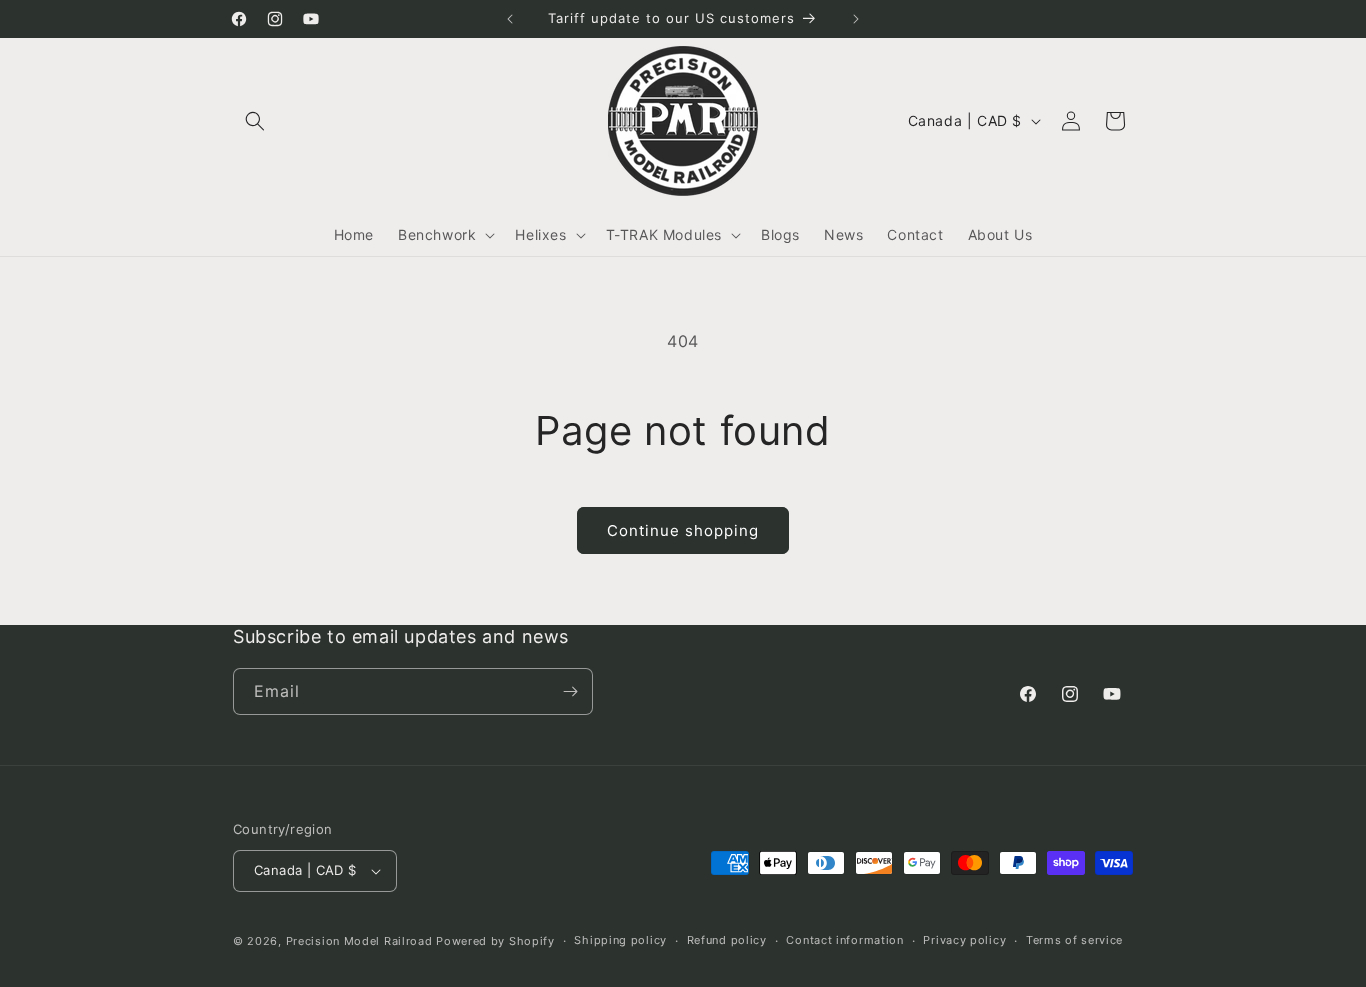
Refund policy (727, 940)
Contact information (844, 940)
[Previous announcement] (510, 19)
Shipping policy (620, 940)
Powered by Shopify (495, 941)
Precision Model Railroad (359, 941)
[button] (255, 121)
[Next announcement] (856, 19)
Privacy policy (964, 940)
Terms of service (1074, 940)
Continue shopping (683, 530)
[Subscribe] (570, 691)
